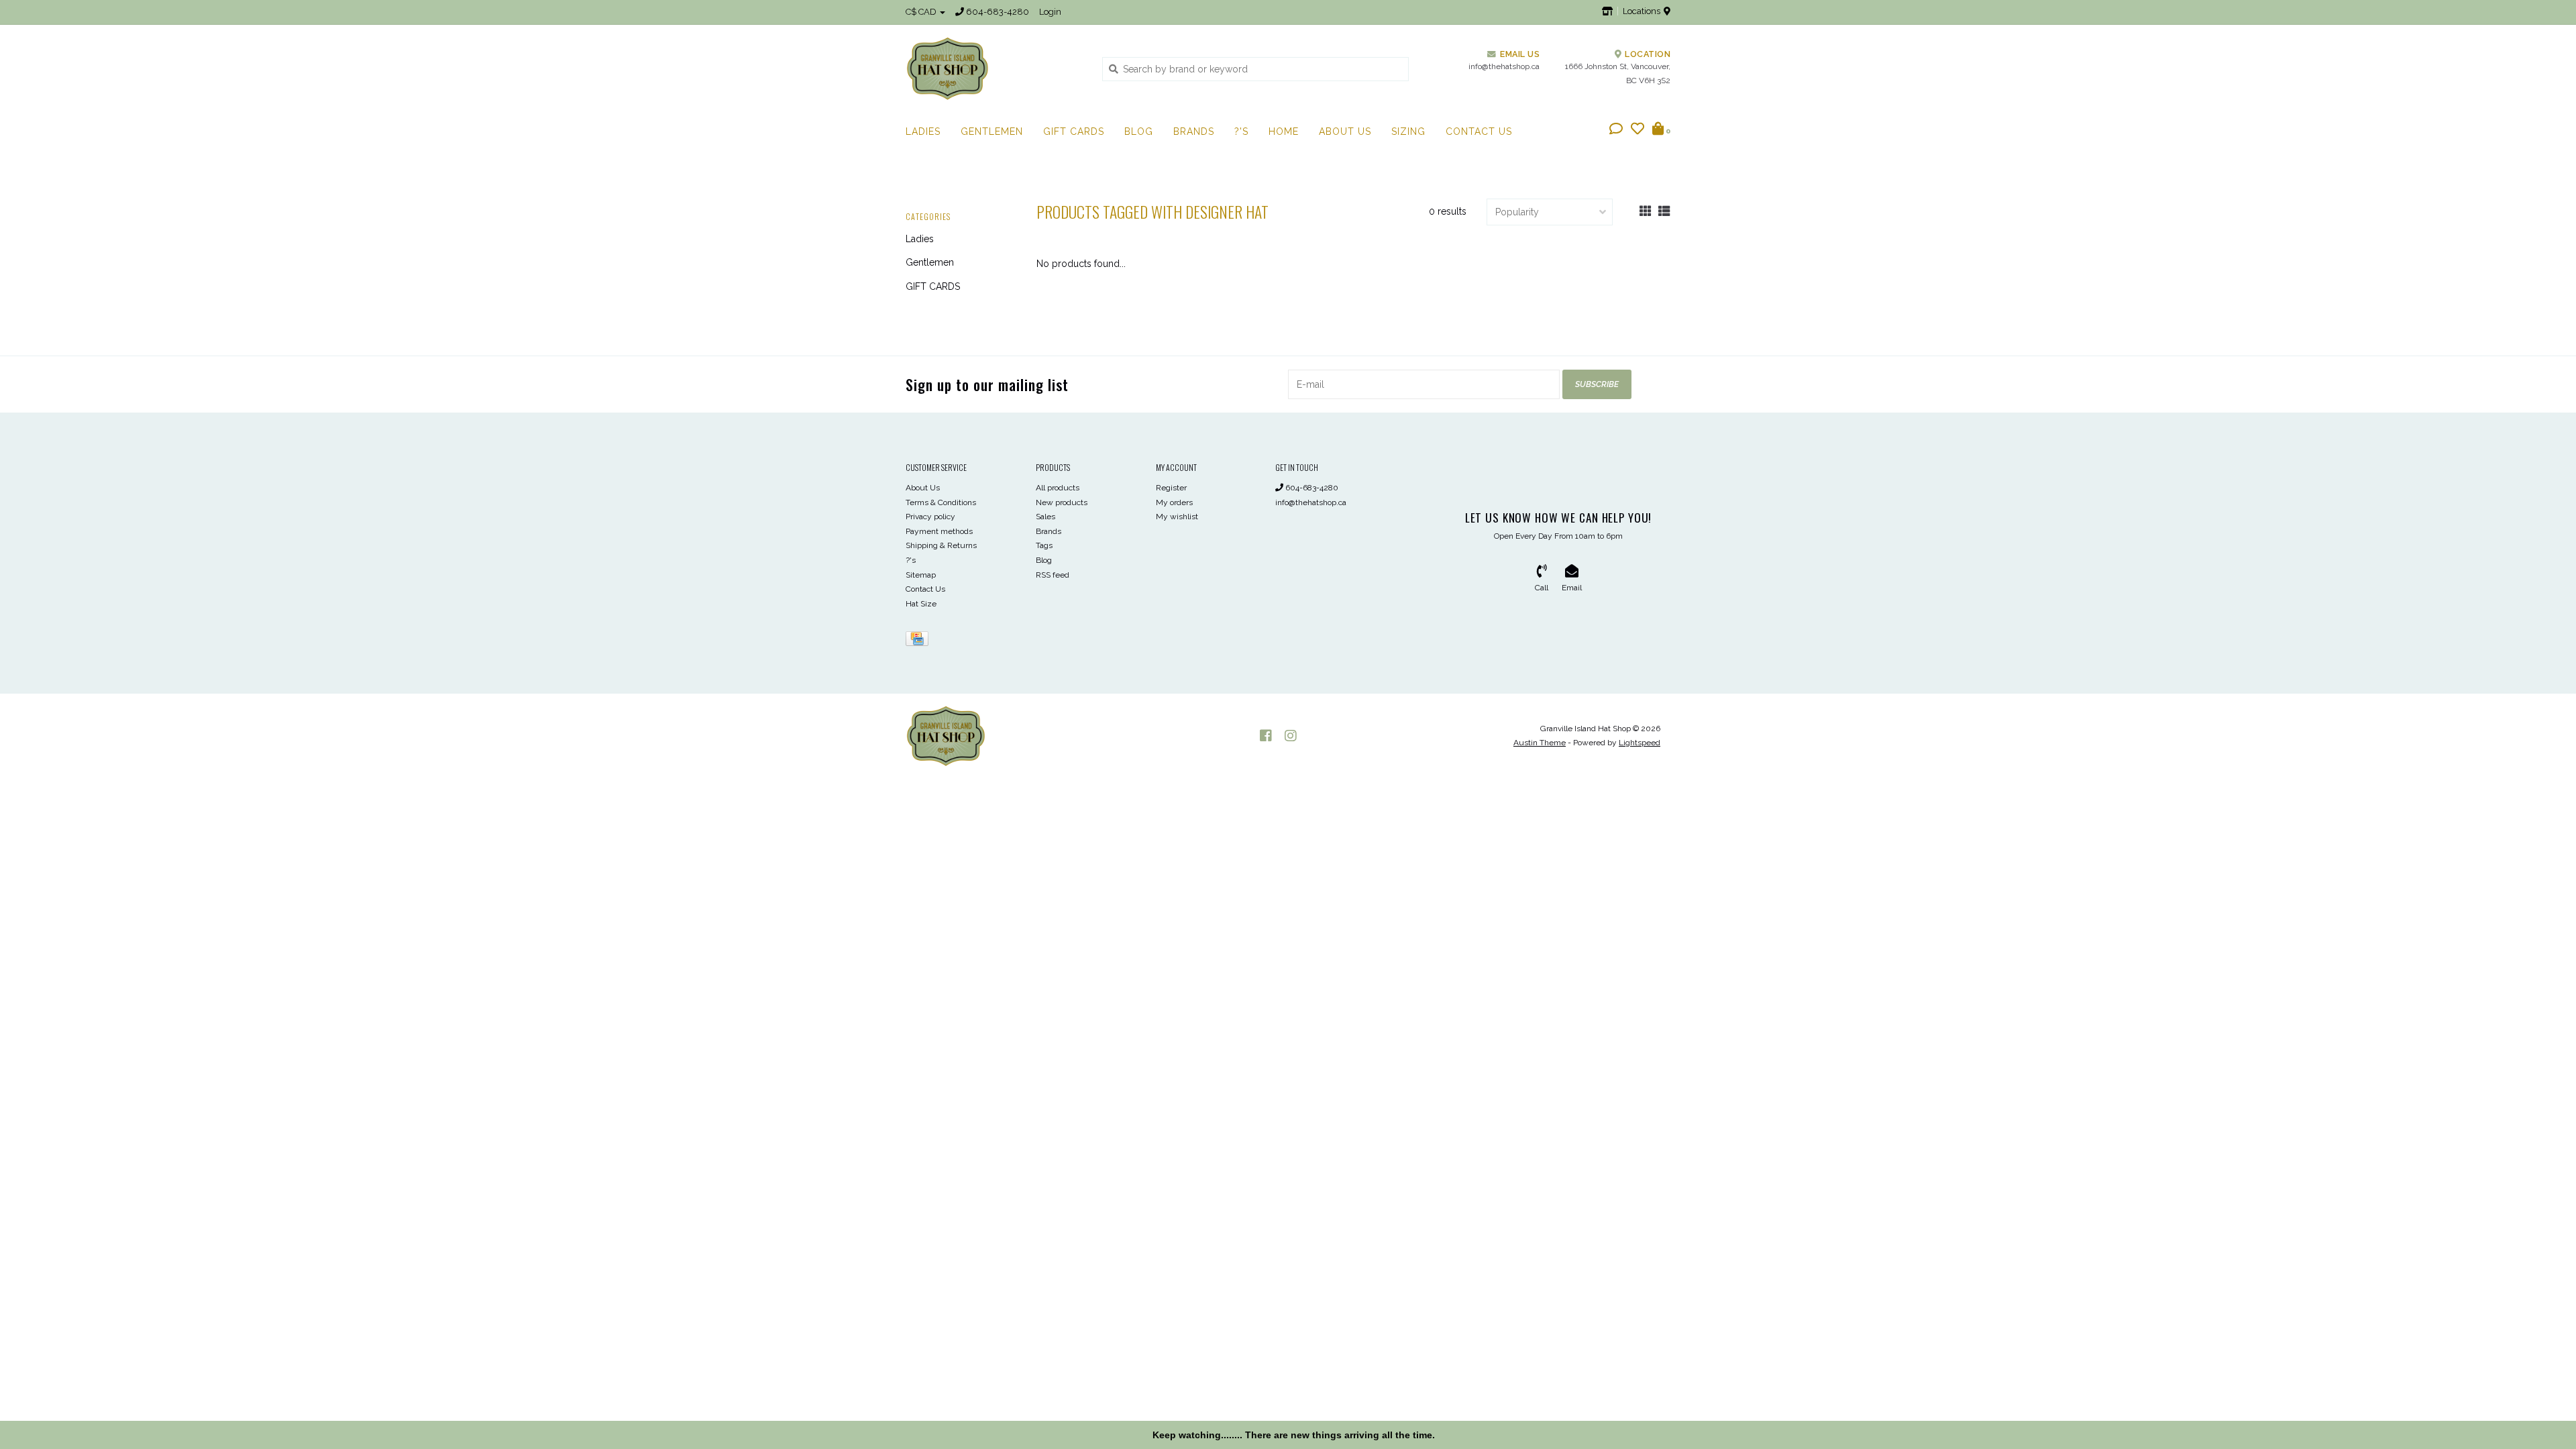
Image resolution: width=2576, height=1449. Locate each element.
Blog (1139, 131)
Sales (1045, 517)
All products (1058, 488)
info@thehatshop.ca (1311, 502)
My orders (1174, 502)
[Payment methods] (919, 641)
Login (1050, 12)
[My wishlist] (1638, 130)
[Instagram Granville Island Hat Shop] (1291, 736)
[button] (1616, 130)
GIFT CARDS (1074, 131)
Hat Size (921, 604)
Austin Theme (1540, 743)
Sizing (1408, 131)
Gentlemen (992, 131)
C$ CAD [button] (922, 12)
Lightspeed (1640, 743)
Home (1284, 131)
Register (1171, 488)
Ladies (923, 131)
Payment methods (939, 531)
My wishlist (1177, 517)
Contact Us (1479, 131)
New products (1062, 502)
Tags (1044, 545)
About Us (1345, 131)
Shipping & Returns (941, 545)
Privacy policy (930, 517)
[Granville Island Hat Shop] (994, 68)
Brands (1194, 131)
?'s (1241, 131)
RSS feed (1053, 575)
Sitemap (921, 575)
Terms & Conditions (941, 502)
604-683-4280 (1311, 488)
